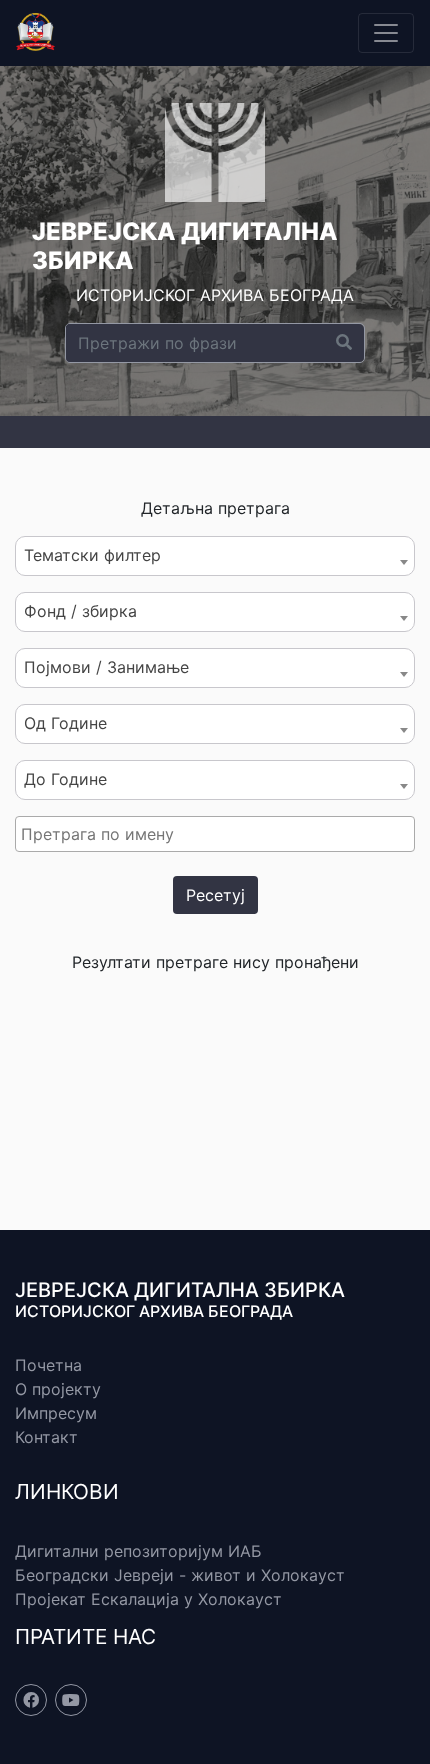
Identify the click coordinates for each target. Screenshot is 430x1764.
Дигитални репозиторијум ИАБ (138, 1551)
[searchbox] (217, 834)
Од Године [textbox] (65, 723)
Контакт (46, 1437)
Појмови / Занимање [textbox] (106, 667)
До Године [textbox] (65, 779)
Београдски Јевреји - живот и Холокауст (180, 1575)
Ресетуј (215, 895)
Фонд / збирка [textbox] (80, 611)
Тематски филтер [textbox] (92, 555)
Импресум (56, 1413)
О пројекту (58, 1389)
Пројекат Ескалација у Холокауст (148, 1599)
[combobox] (215, 556)
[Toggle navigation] (386, 33)
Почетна (48, 1365)
